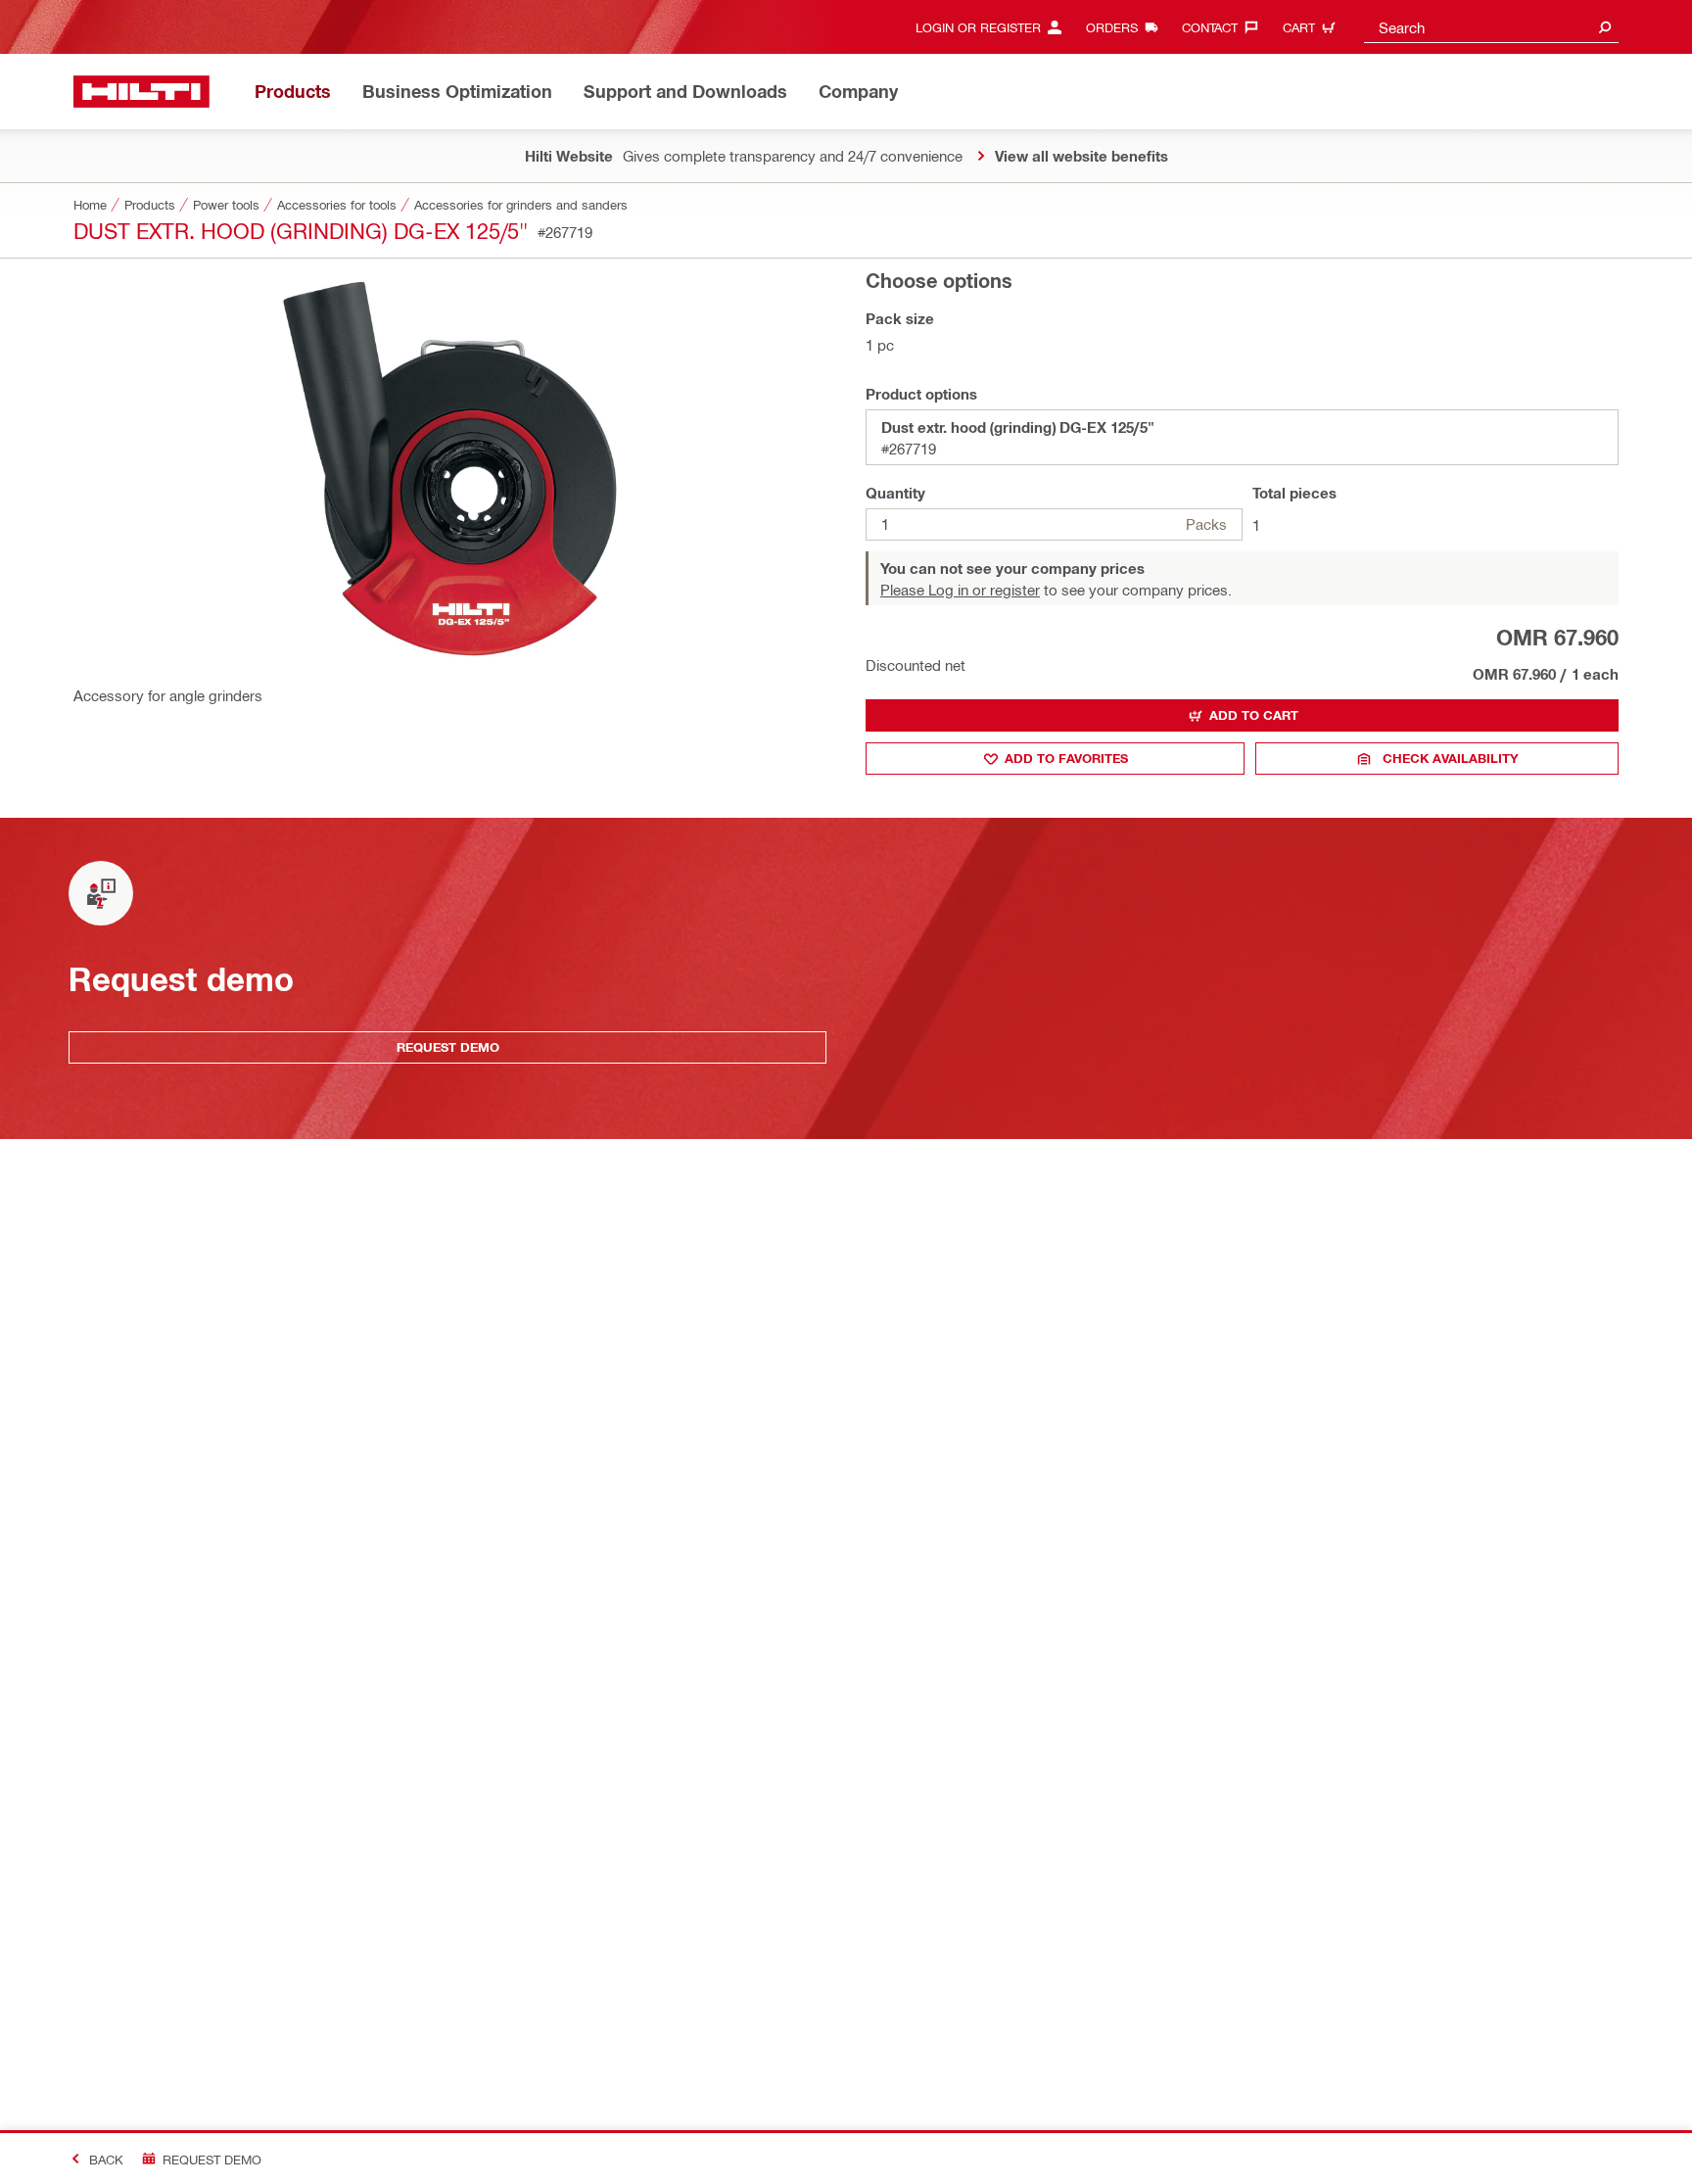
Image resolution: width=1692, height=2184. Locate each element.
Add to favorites (1066, 758)
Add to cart (1254, 715)
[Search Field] (1605, 27)
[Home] (141, 92)
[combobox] (1491, 27)
